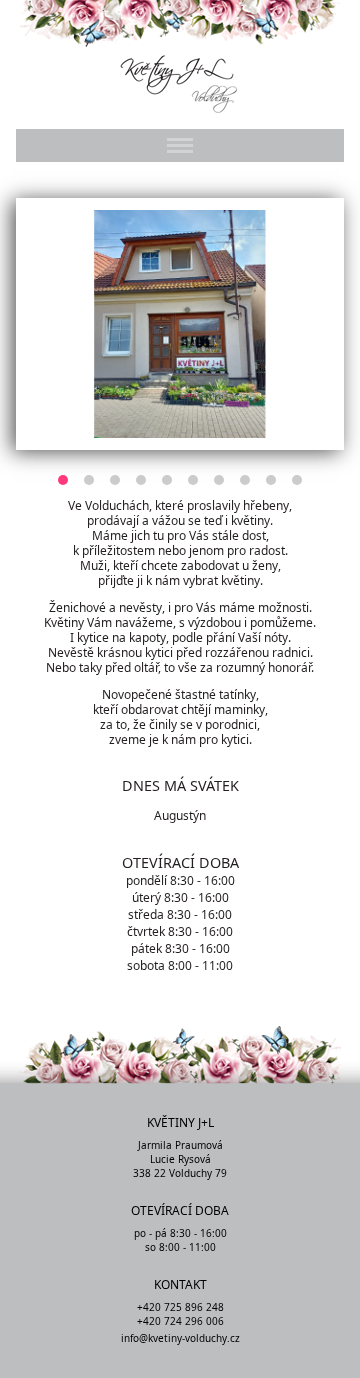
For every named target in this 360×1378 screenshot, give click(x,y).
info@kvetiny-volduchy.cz (180, 1338)
